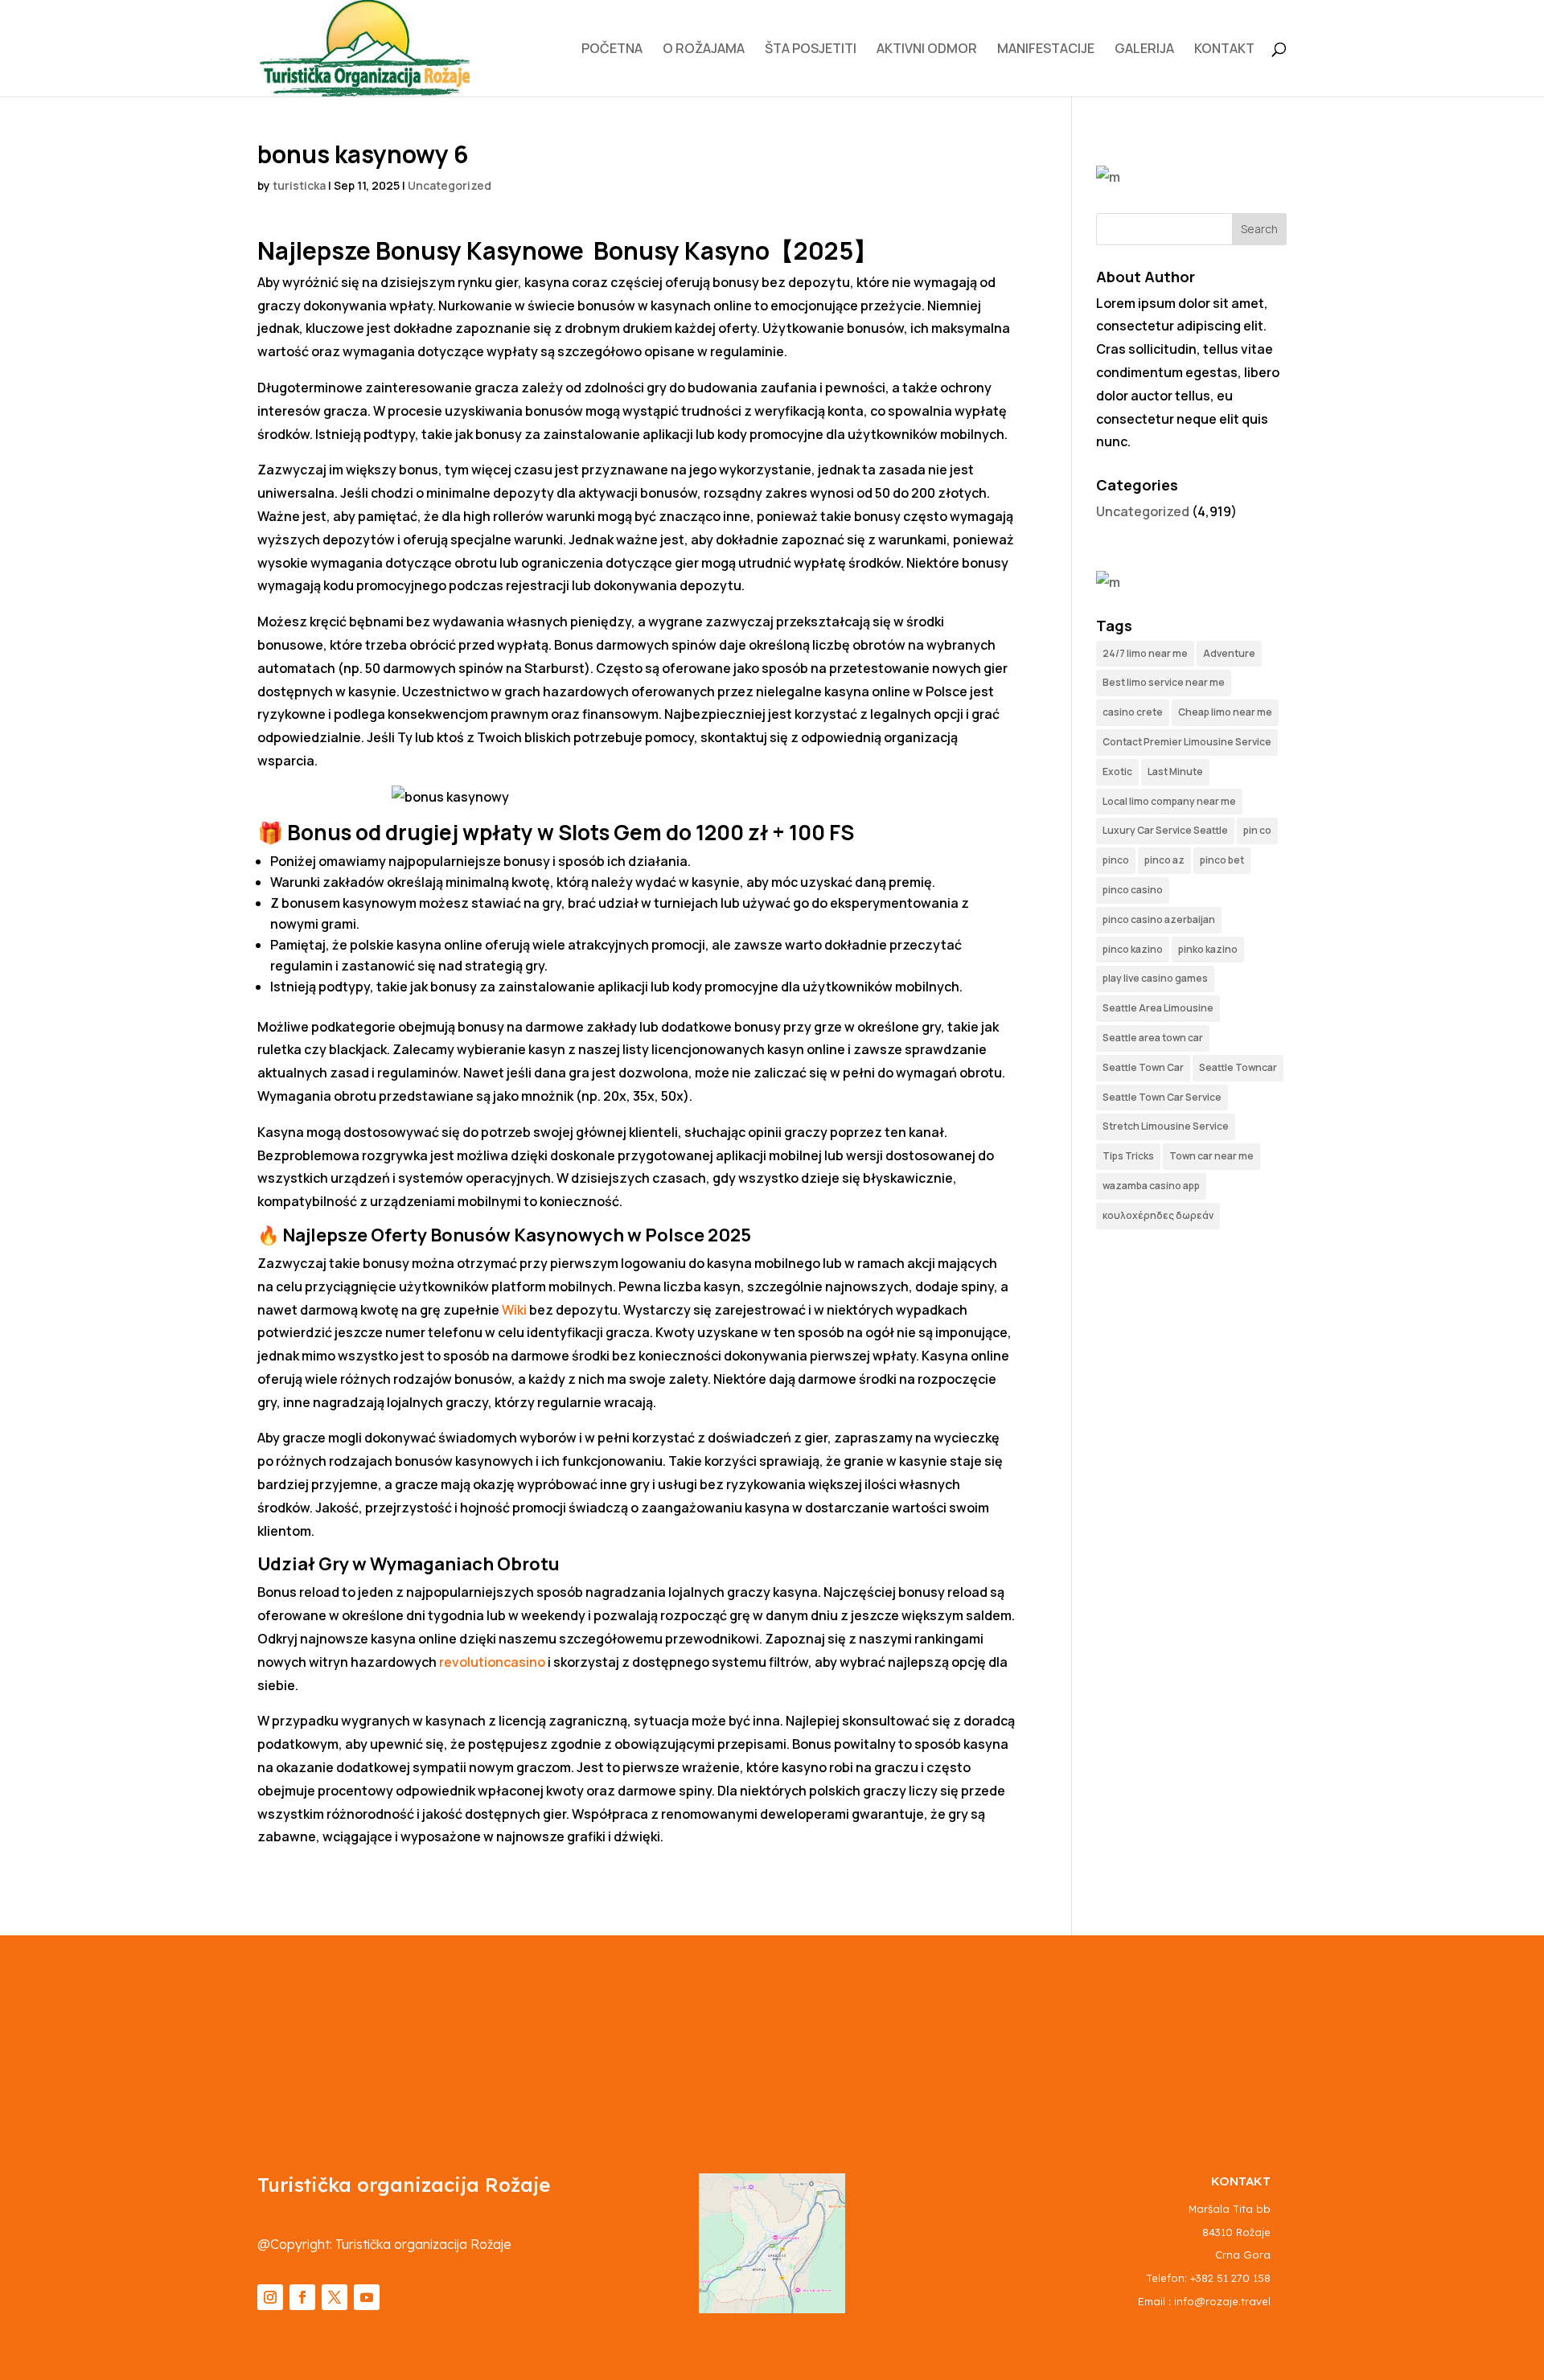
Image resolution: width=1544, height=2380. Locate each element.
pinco (1116, 860)
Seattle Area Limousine (1158, 1008)
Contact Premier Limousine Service (1187, 742)
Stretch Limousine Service (1166, 1126)
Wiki (514, 1310)
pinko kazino (1208, 949)
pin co (1257, 830)
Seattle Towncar (1238, 1067)
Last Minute (1175, 771)
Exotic (1117, 771)
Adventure (1229, 653)
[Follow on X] (335, 2297)
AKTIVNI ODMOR (927, 50)
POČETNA (612, 50)
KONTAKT (1224, 50)
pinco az (1164, 860)
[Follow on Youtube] (367, 2297)
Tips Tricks (1128, 1156)
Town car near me (1211, 1156)
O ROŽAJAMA (704, 50)
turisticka (299, 185)
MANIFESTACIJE (1046, 50)
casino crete (1133, 712)
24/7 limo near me (1145, 653)
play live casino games (1155, 978)
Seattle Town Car (1143, 1067)
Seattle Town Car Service (1162, 1097)
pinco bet (1222, 860)
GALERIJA (1144, 50)
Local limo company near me (1169, 801)
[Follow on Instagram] (270, 2297)
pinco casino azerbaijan (1159, 919)
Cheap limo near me (1225, 712)
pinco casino (1133, 890)
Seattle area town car (1153, 1038)
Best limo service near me (1164, 682)
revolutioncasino (492, 1662)
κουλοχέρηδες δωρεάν (1158, 1215)
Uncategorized (450, 185)
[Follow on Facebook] (302, 2297)
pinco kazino (1133, 949)
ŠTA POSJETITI (811, 50)
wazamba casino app (1151, 1186)
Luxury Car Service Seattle (1165, 830)
